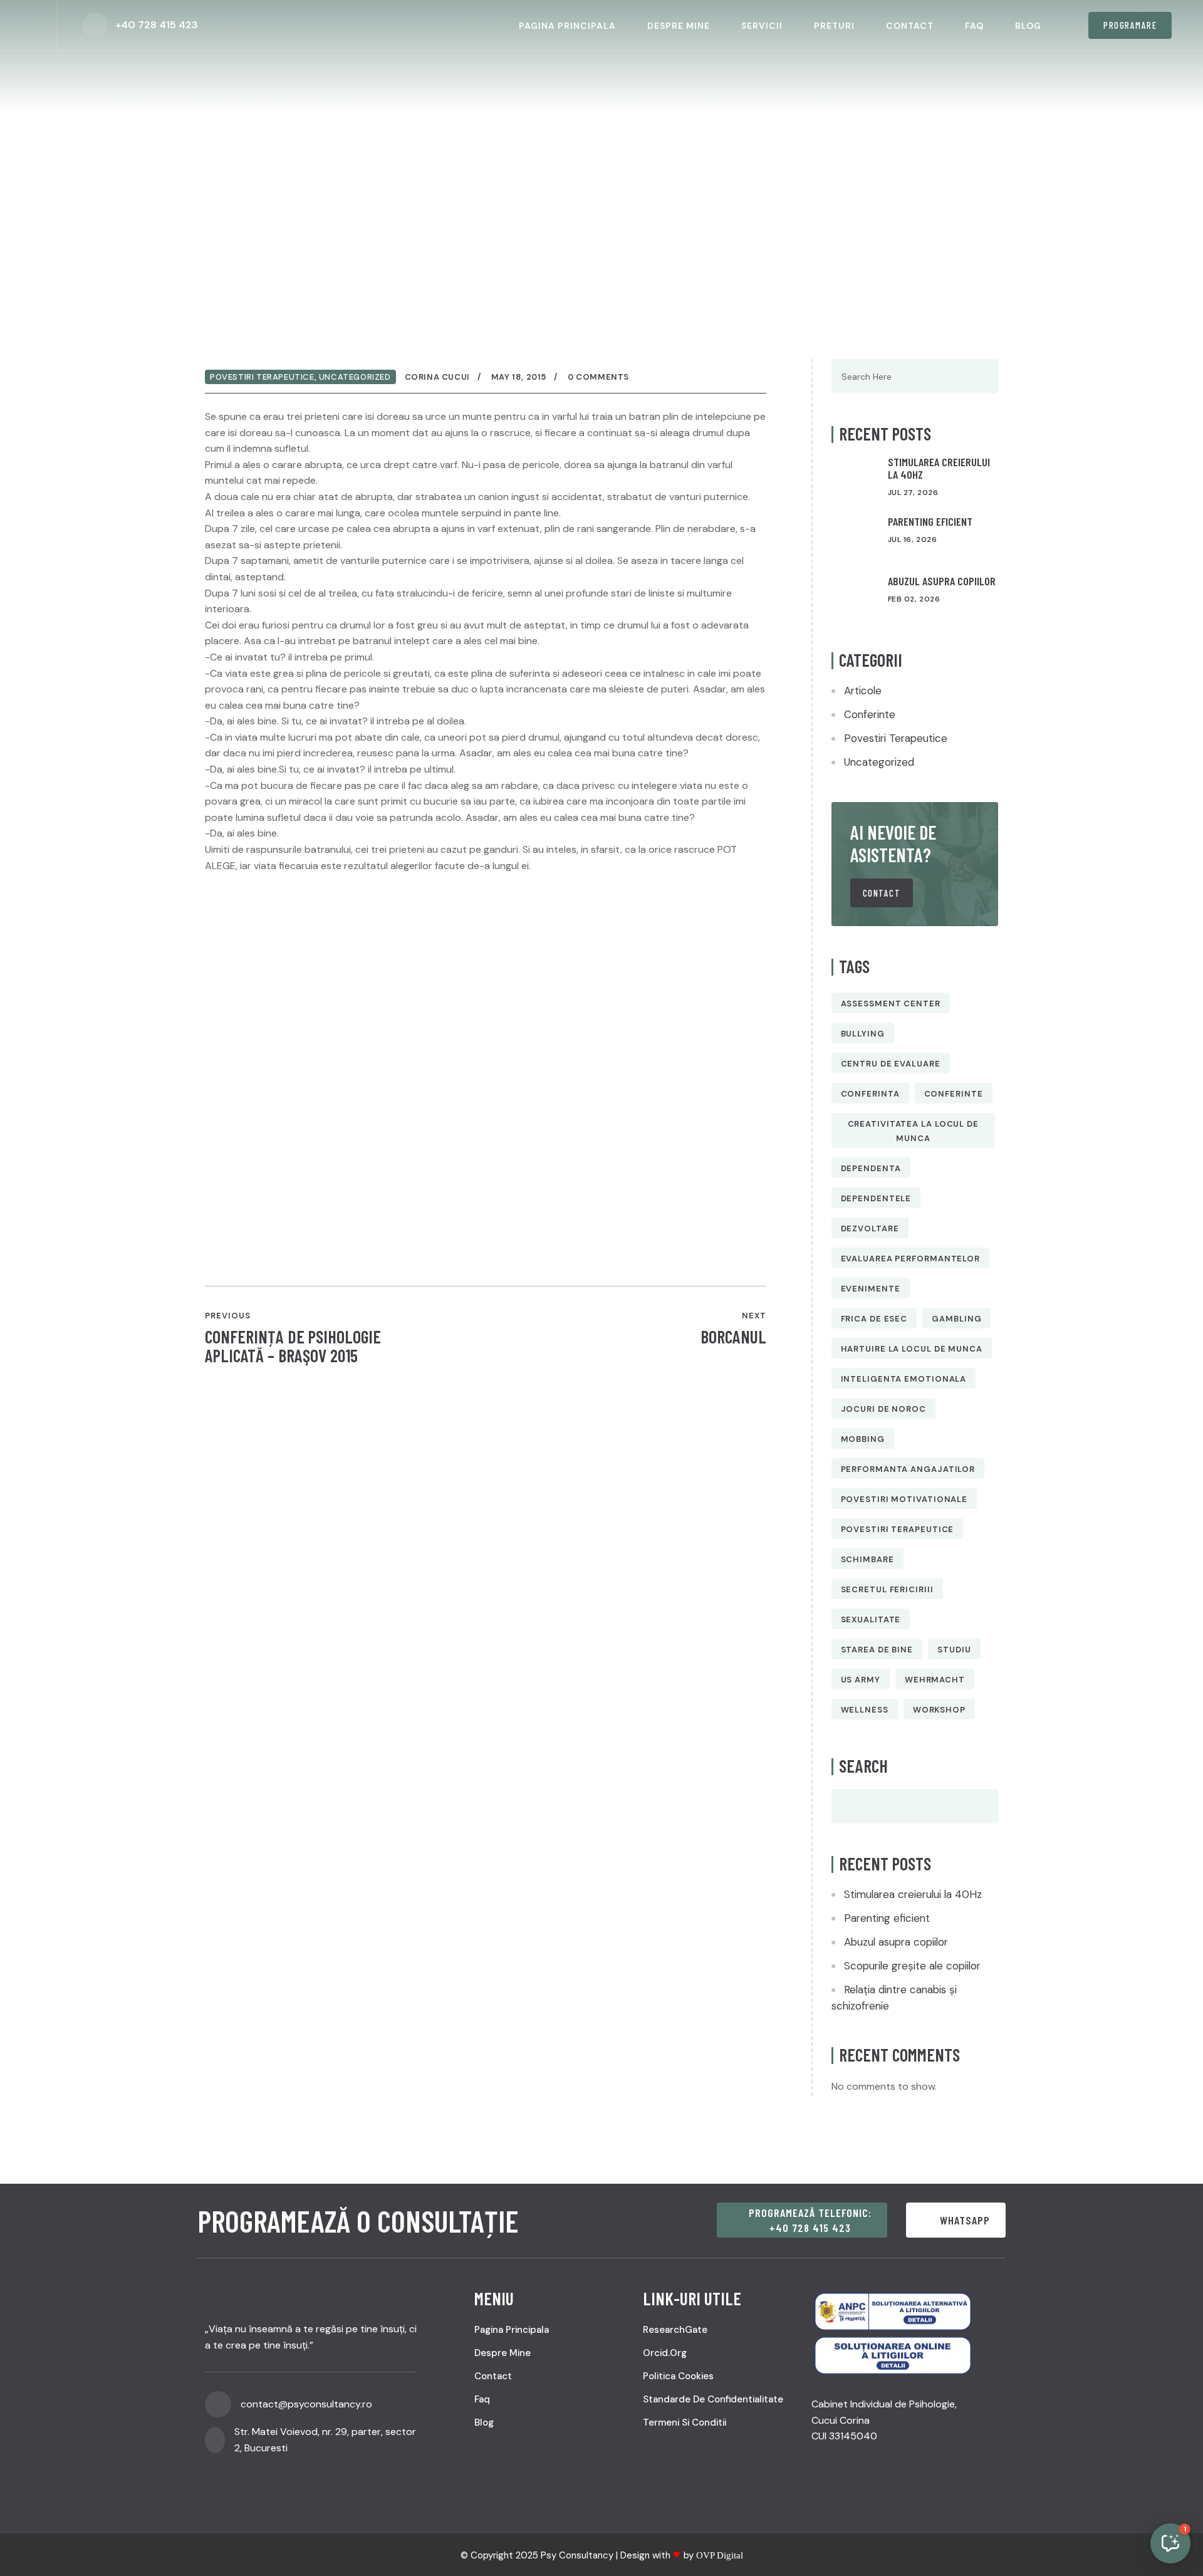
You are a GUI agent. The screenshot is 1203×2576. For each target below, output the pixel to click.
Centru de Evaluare (891, 1064)
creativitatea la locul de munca (914, 1131)
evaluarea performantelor (911, 1259)
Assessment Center (891, 1004)
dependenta (871, 1168)
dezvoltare (870, 1228)
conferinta (870, 1094)
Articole (863, 691)
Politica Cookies (678, 2376)
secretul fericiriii (887, 1589)
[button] (1170, 2543)
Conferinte (870, 714)
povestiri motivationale (904, 1499)
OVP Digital (720, 2555)
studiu (954, 1650)
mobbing (863, 1439)
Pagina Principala (567, 26)
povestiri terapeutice (898, 1529)
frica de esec (874, 1319)
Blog (1028, 26)
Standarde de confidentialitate (713, 2399)
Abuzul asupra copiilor (942, 581)
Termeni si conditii (685, 2422)
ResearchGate (675, 2330)
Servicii (762, 26)
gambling (956, 1319)
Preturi (834, 26)
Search (863, 1766)
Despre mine (679, 26)
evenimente (871, 1289)
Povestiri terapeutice (262, 377)
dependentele (876, 1198)
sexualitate (871, 1619)
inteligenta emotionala (904, 1379)
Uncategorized (355, 377)
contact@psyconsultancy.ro (306, 2404)
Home (246, 188)
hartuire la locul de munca (912, 1349)
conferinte (954, 1094)
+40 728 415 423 (157, 25)
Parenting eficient (930, 521)
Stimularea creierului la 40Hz (939, 468)
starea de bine (877, 1650)
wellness (865, 1710)
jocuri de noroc (884, 1409)
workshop (939, 1710)
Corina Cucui (437, 377)
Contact (910, 26)
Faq (974, 26)
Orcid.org (665, 2353)
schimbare (867, 1559)
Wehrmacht (935, 1680)
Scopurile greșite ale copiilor (912, 1966)
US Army (861, 1680)
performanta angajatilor (908, 1469)
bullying (863, 1034)
